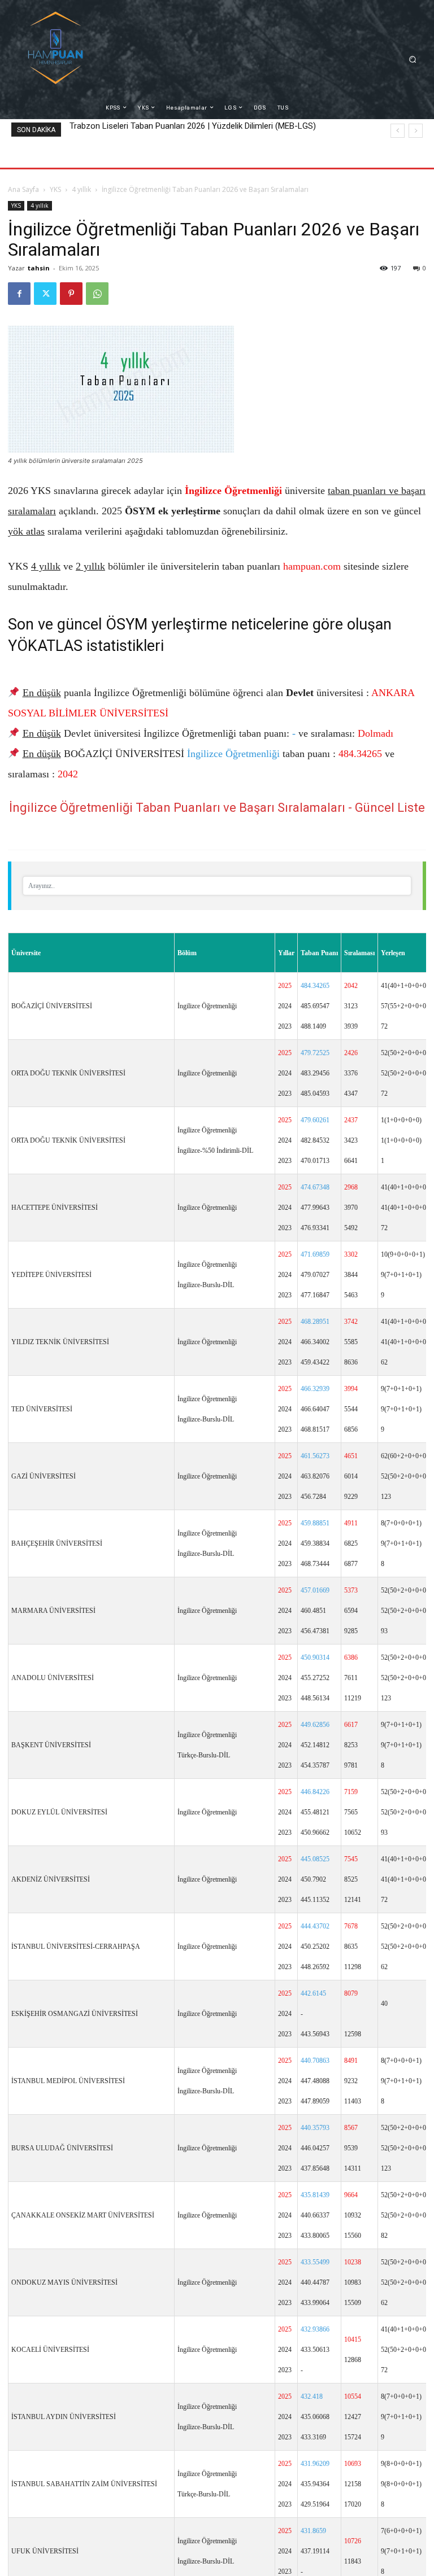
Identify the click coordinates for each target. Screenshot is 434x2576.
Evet (192, 1326)
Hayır (240, 1326)
